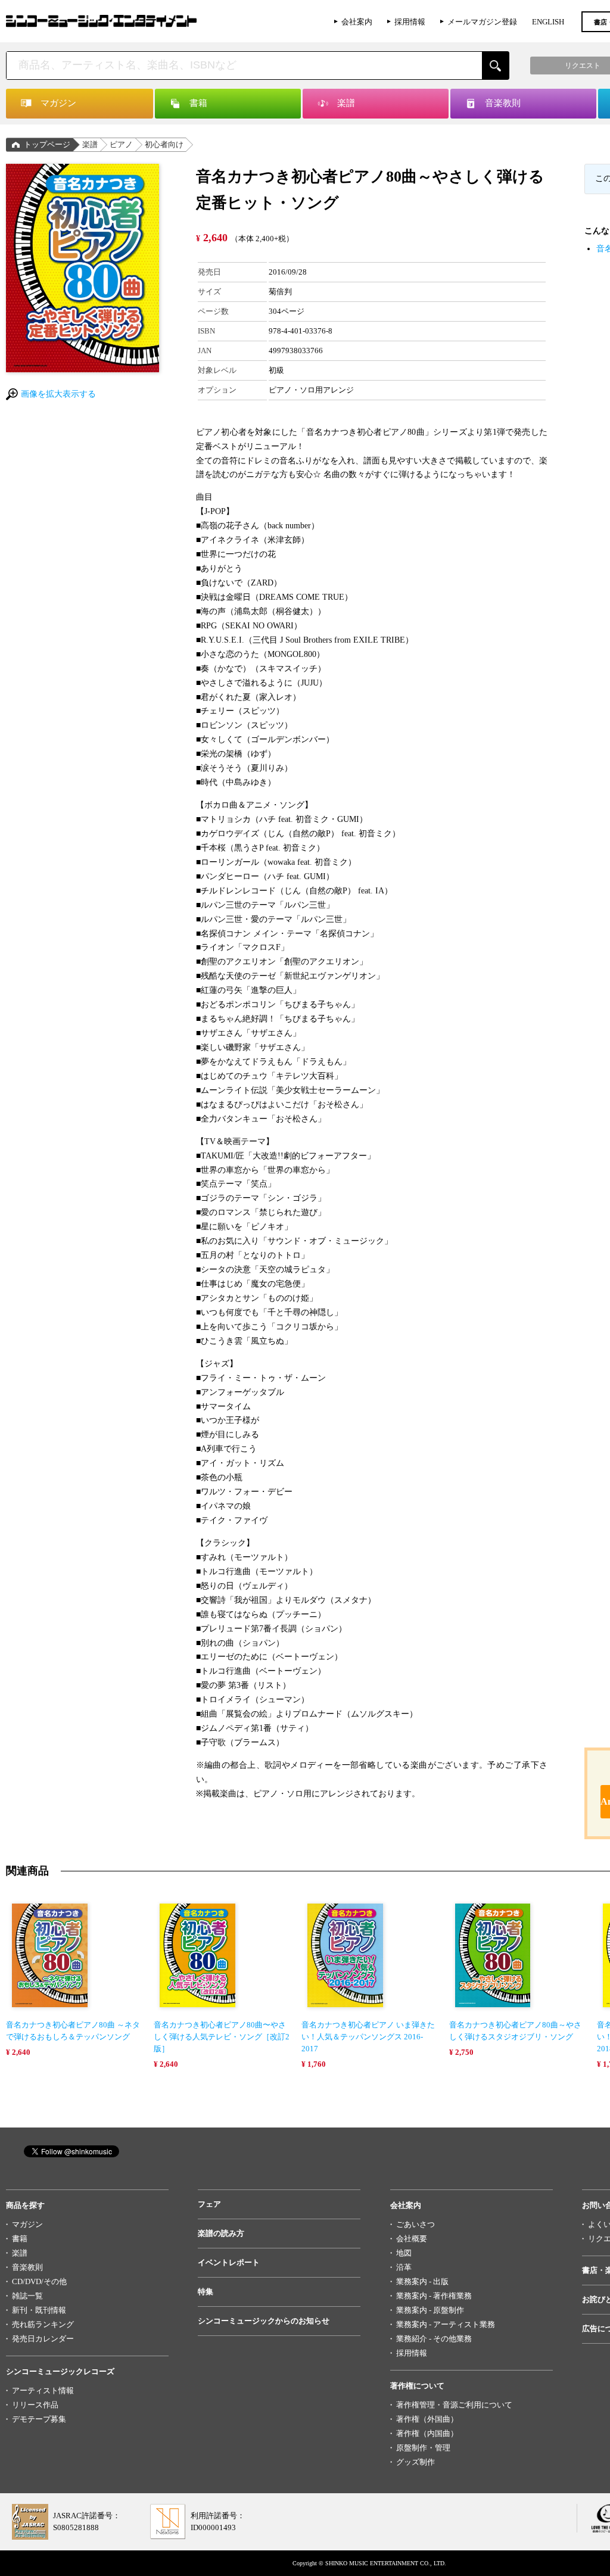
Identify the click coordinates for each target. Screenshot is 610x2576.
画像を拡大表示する (58, 394)
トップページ (47, 144)
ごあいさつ (416, 2224)
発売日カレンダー (43, 2339)
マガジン (27, 2224)
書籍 (20, 2239)
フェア (209, 2204)
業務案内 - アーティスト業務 (446, 2324)
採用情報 (410, 22)
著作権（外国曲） (427, 2419)
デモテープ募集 (39, 2419)
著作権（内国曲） (427, 2433)
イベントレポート (229, 2262)
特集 (206, 2292)
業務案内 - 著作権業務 (434, 2296)
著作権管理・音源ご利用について (454, 2405)
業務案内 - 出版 (422, 2281)
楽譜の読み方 (221, 2233)
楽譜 (90, 144)
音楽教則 (27, 2267)
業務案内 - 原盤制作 (430, 2310)
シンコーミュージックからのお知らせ (264, 2321)
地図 (404, 2253)
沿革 (404, 2267)
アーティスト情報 (43, 2390)
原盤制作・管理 (423, 2448)
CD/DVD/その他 (39, 2281)
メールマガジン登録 (482, 22)
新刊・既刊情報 (39, 2310)
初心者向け (164, 144)
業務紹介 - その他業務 (434, 2339)
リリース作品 (35, 2405)
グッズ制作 (416, 2462)
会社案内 (357, 22)
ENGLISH (548, 22)
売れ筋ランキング (43, 2324)
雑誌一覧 (27, 2296)
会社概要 (412, 2239)
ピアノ (121, 144)
